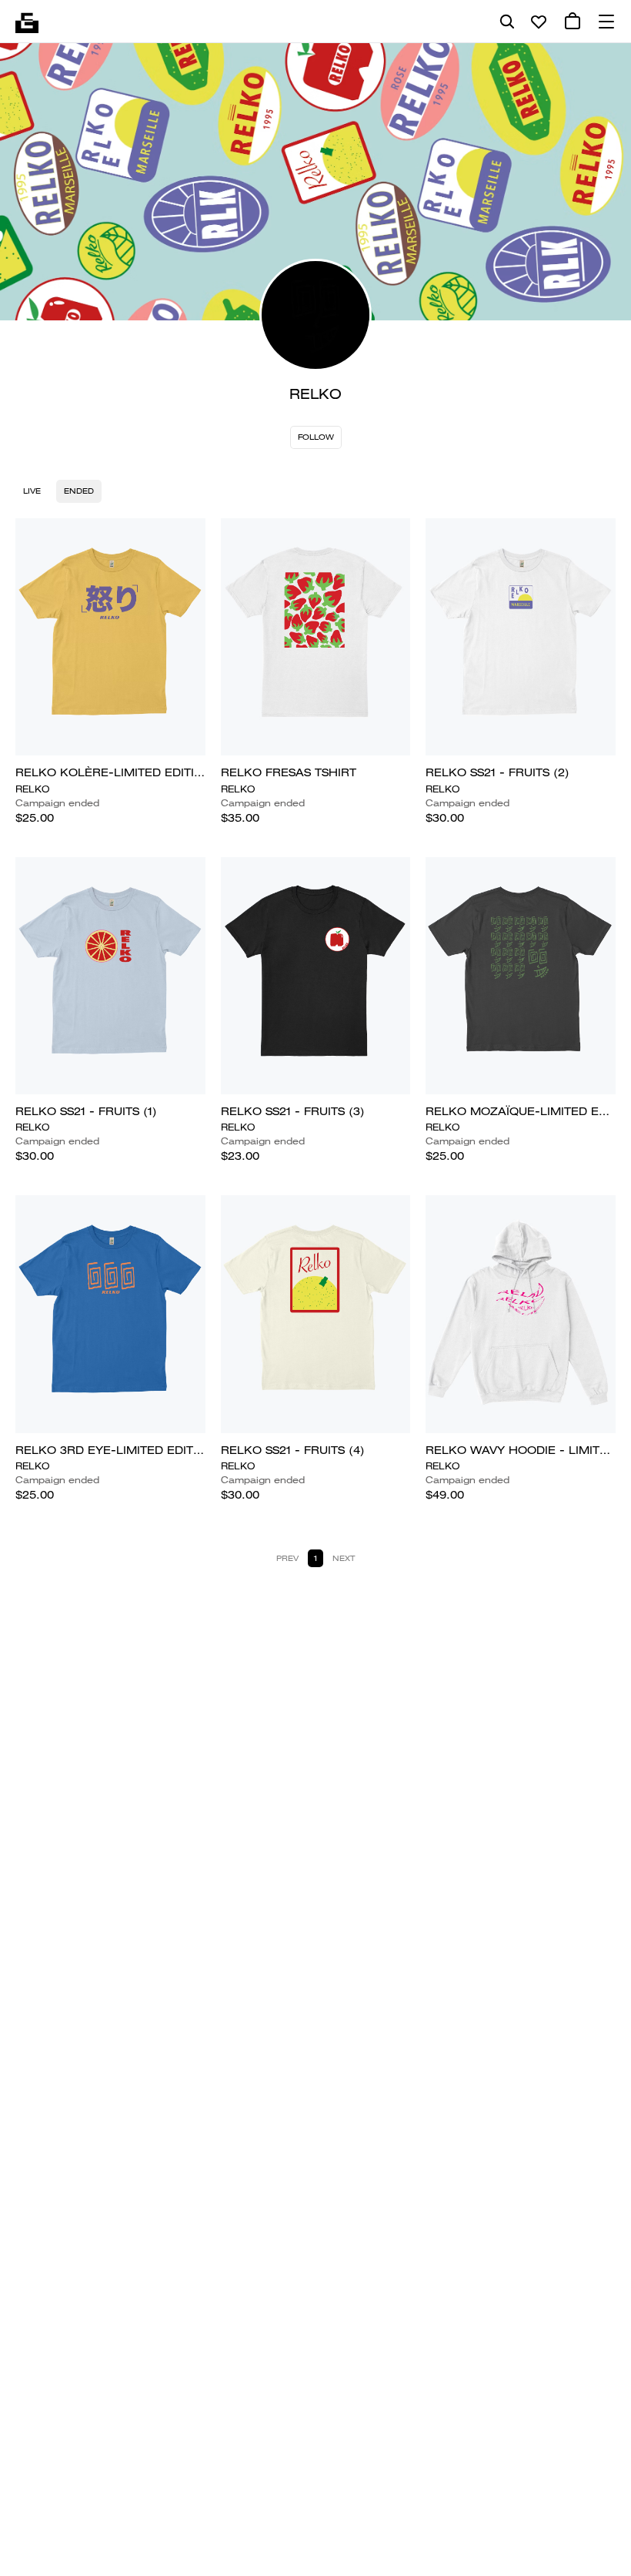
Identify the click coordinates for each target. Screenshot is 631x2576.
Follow (316, 437)
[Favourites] (539, 22)
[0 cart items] (573, 22)
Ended (79, 491)
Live (32, 491)
